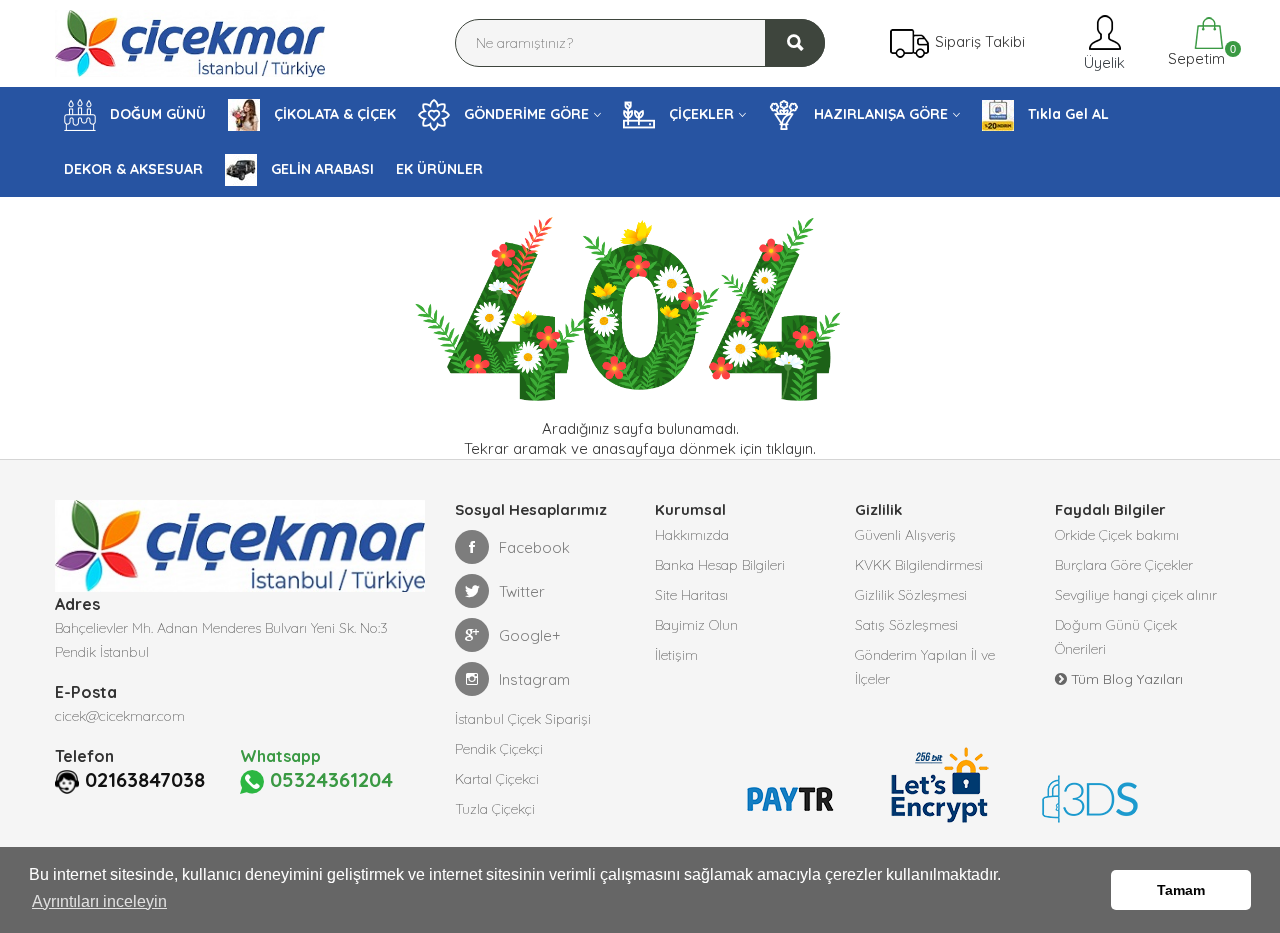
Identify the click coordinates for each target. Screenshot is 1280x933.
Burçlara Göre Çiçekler (1124, 565)
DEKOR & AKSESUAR (133, 169)
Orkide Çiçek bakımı (1117, 535)
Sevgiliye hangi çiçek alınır (1136, 595)
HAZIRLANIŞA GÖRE (879, 114)
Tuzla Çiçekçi (495, 809)
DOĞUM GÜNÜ (156, 114)
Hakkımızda (692, 535)
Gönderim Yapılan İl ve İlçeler (925, 667)
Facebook (534, 547)
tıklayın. (791, 448)
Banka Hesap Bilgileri (720, 565)
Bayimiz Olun (696, 625)
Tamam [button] (1181, 890)
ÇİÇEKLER (699, 114)
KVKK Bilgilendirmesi (919, 565)
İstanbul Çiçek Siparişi (523, 719)
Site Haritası (691, 595)
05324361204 (328, 780)
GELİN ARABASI (320, 169)
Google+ (530, 635)
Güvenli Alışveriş (905, 535)
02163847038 (145, 780)
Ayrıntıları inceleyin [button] (99, 901)
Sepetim (1194, 55)
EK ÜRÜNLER (439, 169)
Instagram (534, 679)
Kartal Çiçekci (497, 779)
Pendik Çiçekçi (499, 749)
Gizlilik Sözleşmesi (911, 595)
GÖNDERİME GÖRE (524, 114)
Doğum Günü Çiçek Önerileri (1116, 637)
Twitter (522, 591)
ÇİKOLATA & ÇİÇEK (333, 114)
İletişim (676, 655)
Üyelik (1102, 62)
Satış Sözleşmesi (906, 625)
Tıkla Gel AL (1066, 114)
